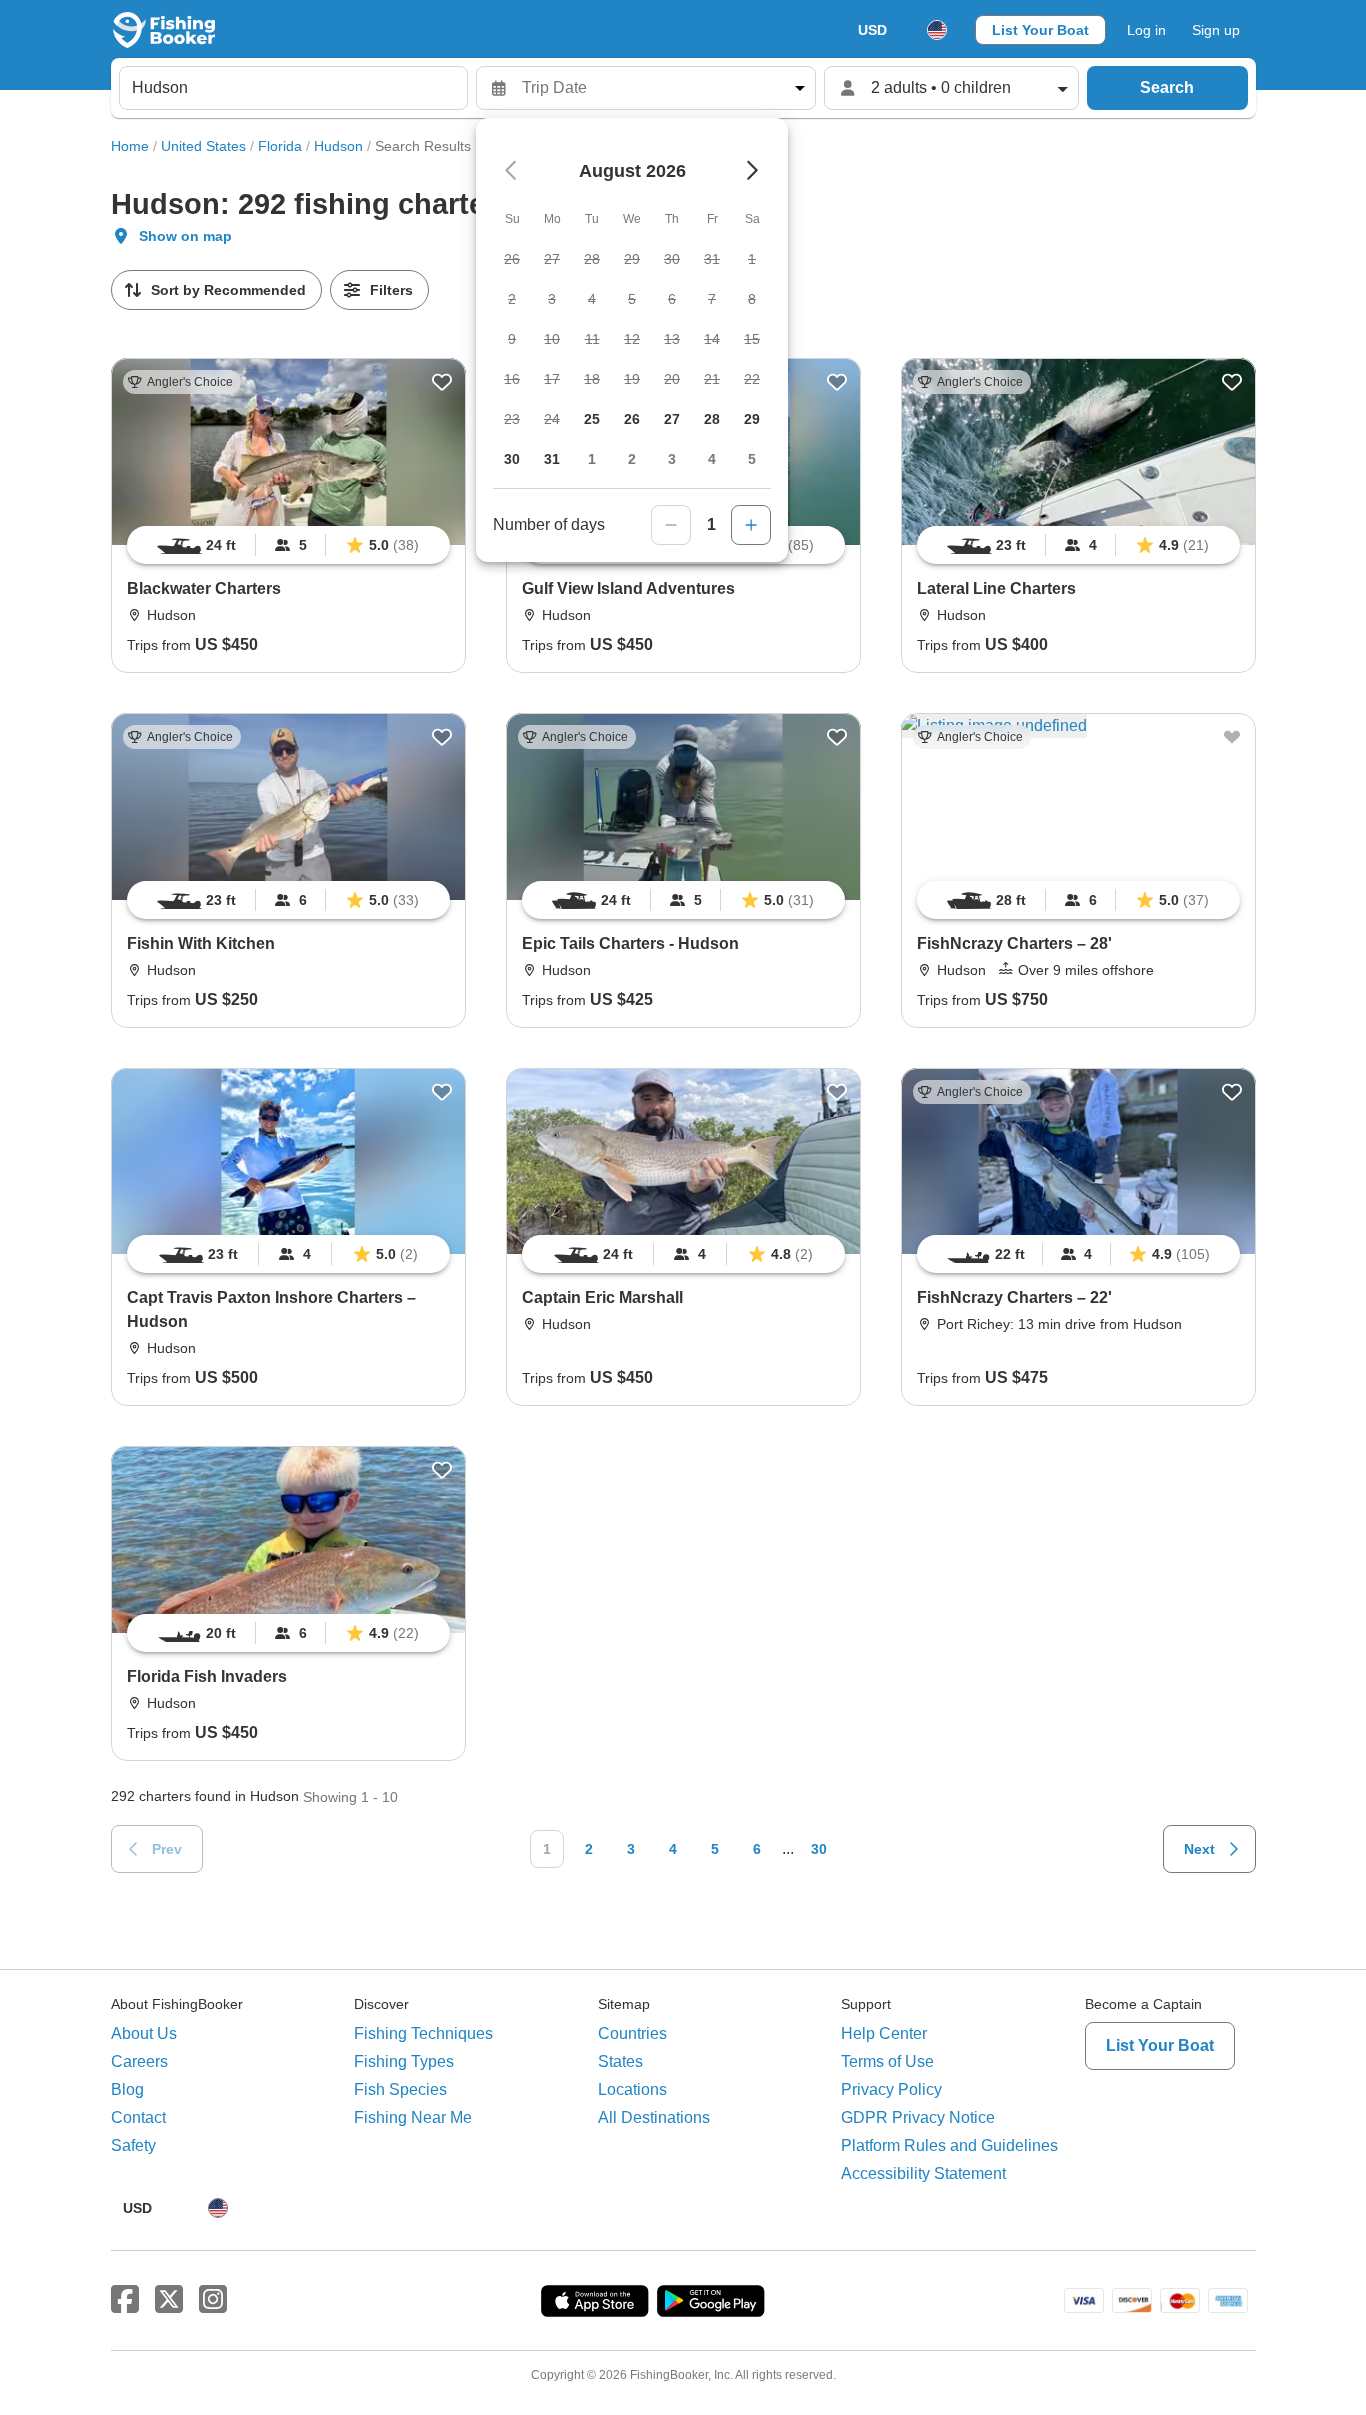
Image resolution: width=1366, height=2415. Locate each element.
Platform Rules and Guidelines (949, 2145)
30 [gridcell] (512, 459)
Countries (632, 2033)
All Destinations (654, 2117)
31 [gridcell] (552, 459)
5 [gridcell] (752, 459)
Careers (139, 2061)
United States (203, 146)
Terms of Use (887, 2061)
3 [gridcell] (672, 459)
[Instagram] (213, 2300)
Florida (280, 146)
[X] (169, 2300)
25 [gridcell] (592, 419)
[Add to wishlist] (442, 382)
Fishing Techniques (423, 2033)
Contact (138, 2117)
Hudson (338, 146)
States (620, 2061)
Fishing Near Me (413, 2117)
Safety (133, 2145)
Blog (127, 2089)
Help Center (884, 2033)
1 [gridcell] (592, 459)
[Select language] (937, 30)
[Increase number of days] (751, 525)
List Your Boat (1040, 30)
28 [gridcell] (712, 419)
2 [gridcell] (632, 459)
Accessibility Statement (923, 2173)
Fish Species (400, 2089)
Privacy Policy (891, 2089)
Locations (632, 2089)
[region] (288, 545)
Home (130, 146)
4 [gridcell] (712, 459)
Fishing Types (404, 2061)
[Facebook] (125, 2300)
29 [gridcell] (752, 419)
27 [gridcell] (672, 419)
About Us (144, 2033)
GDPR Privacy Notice (918, 2117)
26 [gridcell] (632, 419)
